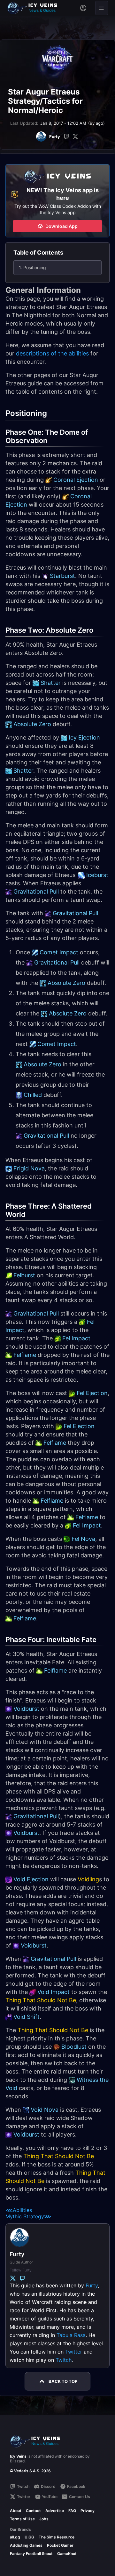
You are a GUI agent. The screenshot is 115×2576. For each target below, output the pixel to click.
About (16, 2511)
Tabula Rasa (71, 2335)
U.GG (29, 2537)
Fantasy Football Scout (31, 2554)
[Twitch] (66, 137)
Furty (92, 2285)
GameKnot (67, 2554)
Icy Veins (18, 2456)
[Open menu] (102, 8)
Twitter (74, 2352)
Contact (33, 2511)
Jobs (44, 2519)
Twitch (64, 2360)
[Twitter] (75, 137)
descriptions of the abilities (52, 353)
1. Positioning (32, 267)
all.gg (15, 2537)
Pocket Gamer (60, 2545)
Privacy (88, 2511)
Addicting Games (26, 2545)
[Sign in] (83, 8)
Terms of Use (22, 2519)
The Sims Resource (57, 2537)
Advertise (55, 2511)
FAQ (72, 2511)
